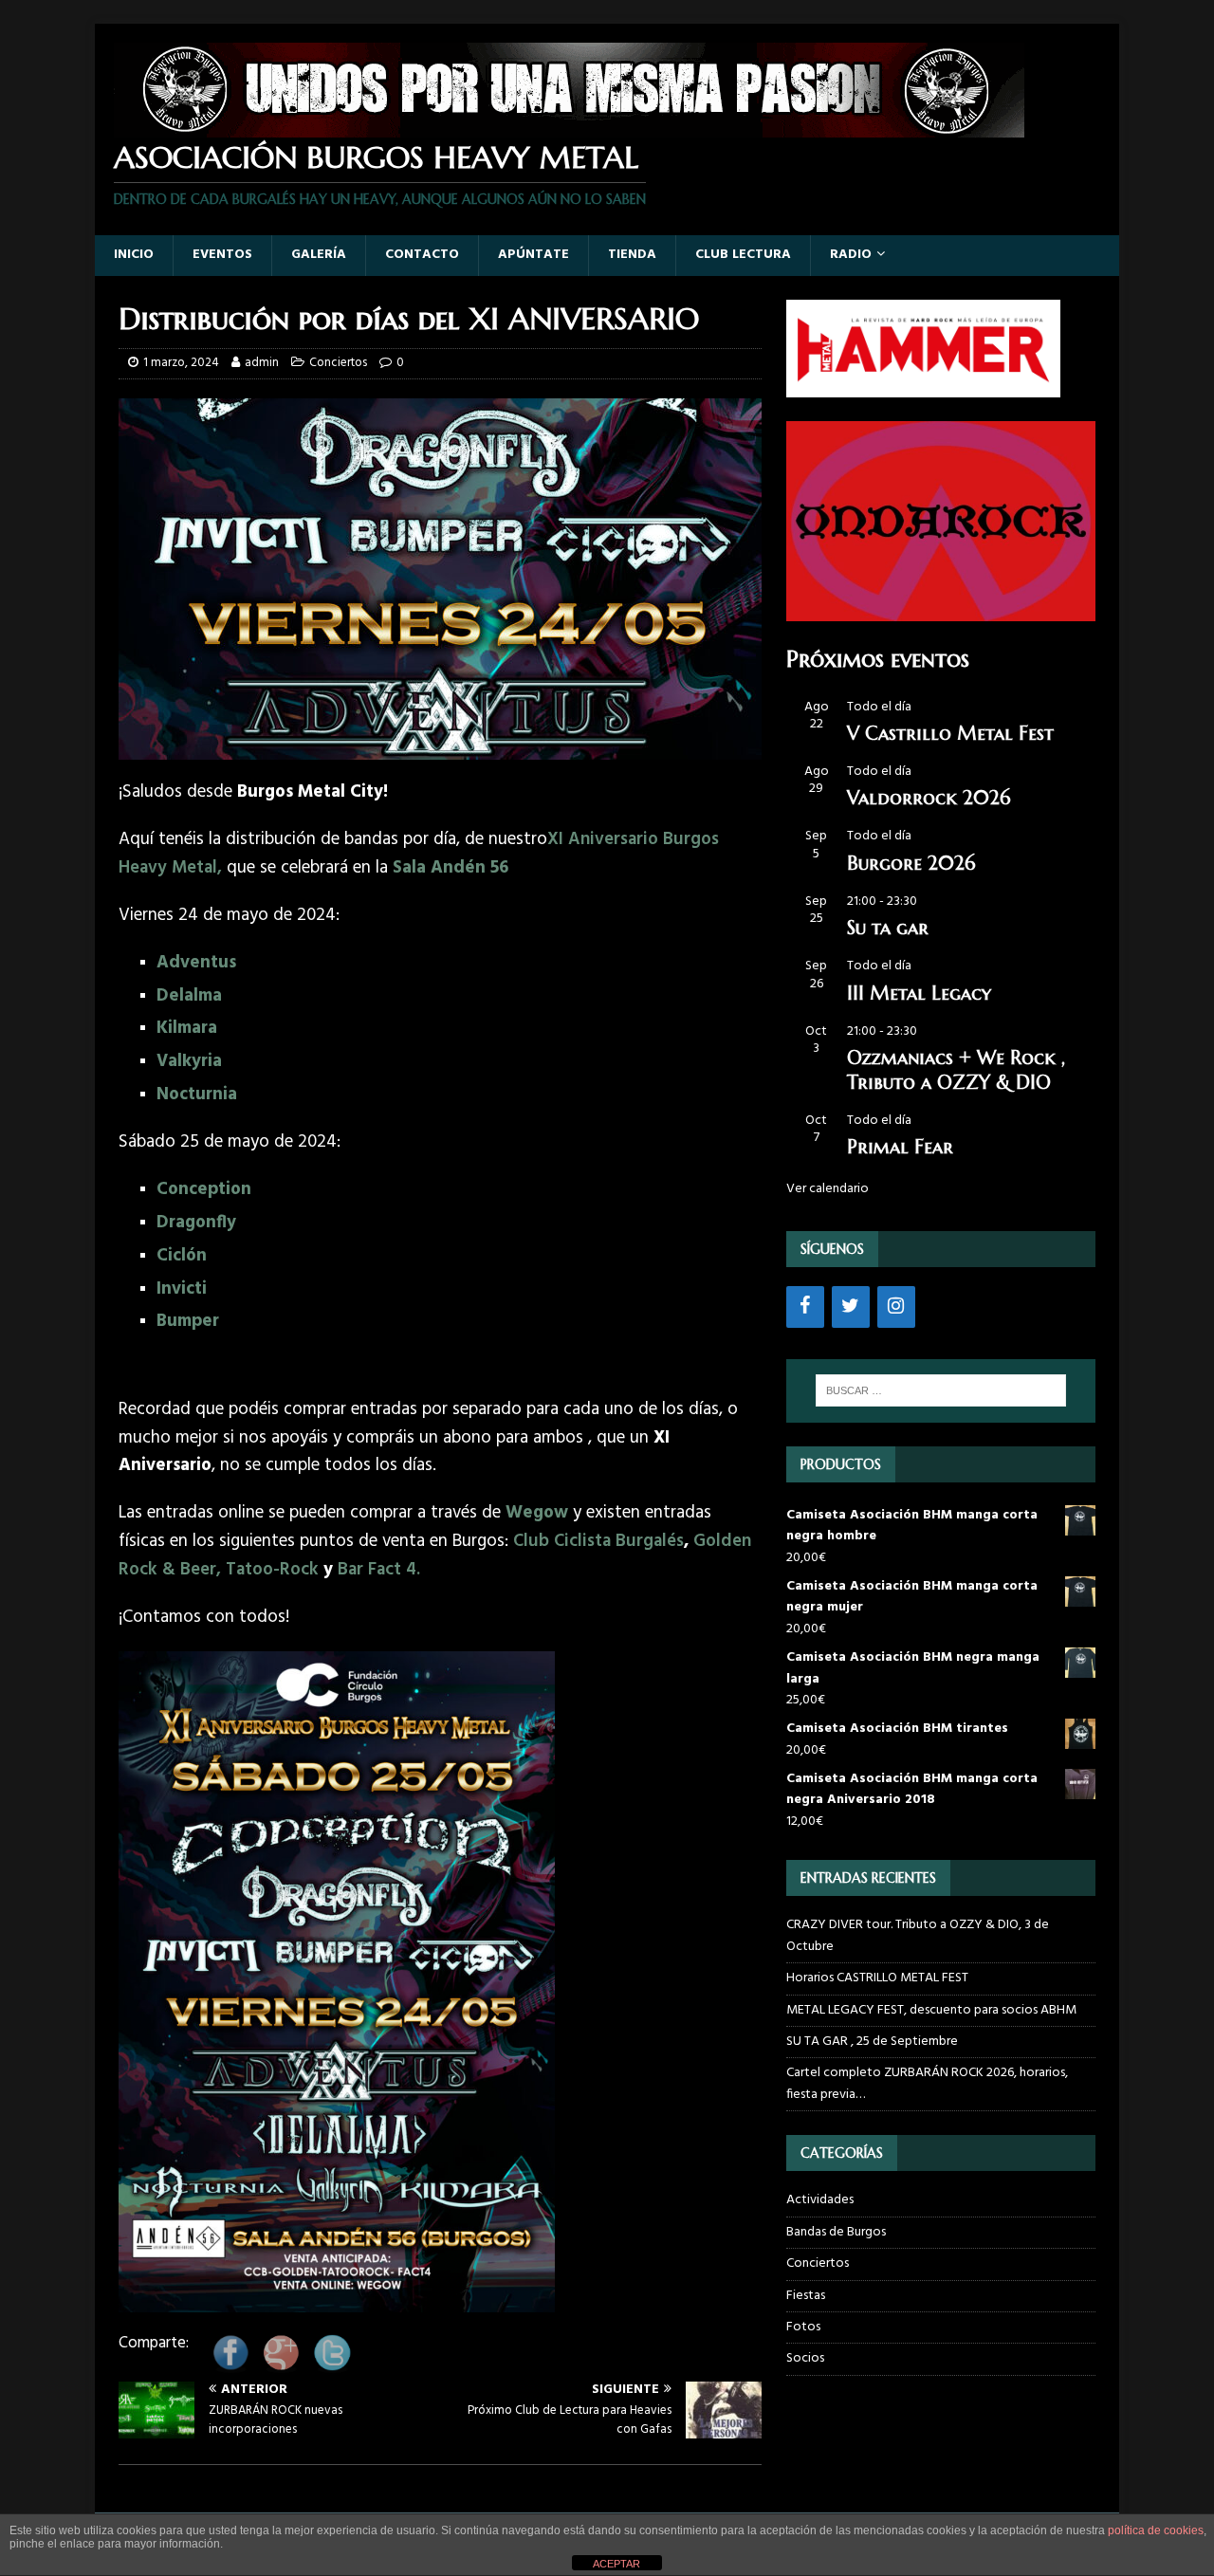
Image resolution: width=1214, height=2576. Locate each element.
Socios (805, 2358)
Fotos (803, 2327)
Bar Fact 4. (379, 1570)
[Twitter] (851, 1307)
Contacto (422, 255)
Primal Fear (900, 1147)
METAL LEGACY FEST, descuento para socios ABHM (931, 2010)
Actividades (820, 2200)
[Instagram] (896, 1307)
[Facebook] (805, 1307)
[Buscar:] (941, 1390)
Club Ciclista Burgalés (596, 1541)
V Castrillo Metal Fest (950, 734)
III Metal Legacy (919, 994)
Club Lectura (743, 255)
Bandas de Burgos (836, 2232)
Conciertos (338, 363)
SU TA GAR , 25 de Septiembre (872, 2042)
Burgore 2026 (911, 864)
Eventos (222, 255)
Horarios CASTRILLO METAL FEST (877, 1978)
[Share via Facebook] (230, 2366)
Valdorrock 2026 (929, 798)
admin (262, 363)
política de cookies (1156, 2530)
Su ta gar (888, 928)
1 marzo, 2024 (181, 363)
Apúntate (533, 255)
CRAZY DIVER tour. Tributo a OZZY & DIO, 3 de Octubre (918, 1935)
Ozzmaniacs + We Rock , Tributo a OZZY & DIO (956, 1070)
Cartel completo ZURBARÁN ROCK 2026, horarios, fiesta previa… (927, 2083)
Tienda (632, 255)
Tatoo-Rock (272, 1570)
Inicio (134, 255)
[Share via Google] (281, 2366)
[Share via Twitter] (332, 2366)
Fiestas (806, 2296)
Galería (319, 255)
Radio (851, 255)
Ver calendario (828, 1189)
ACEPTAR (616, 2564)
